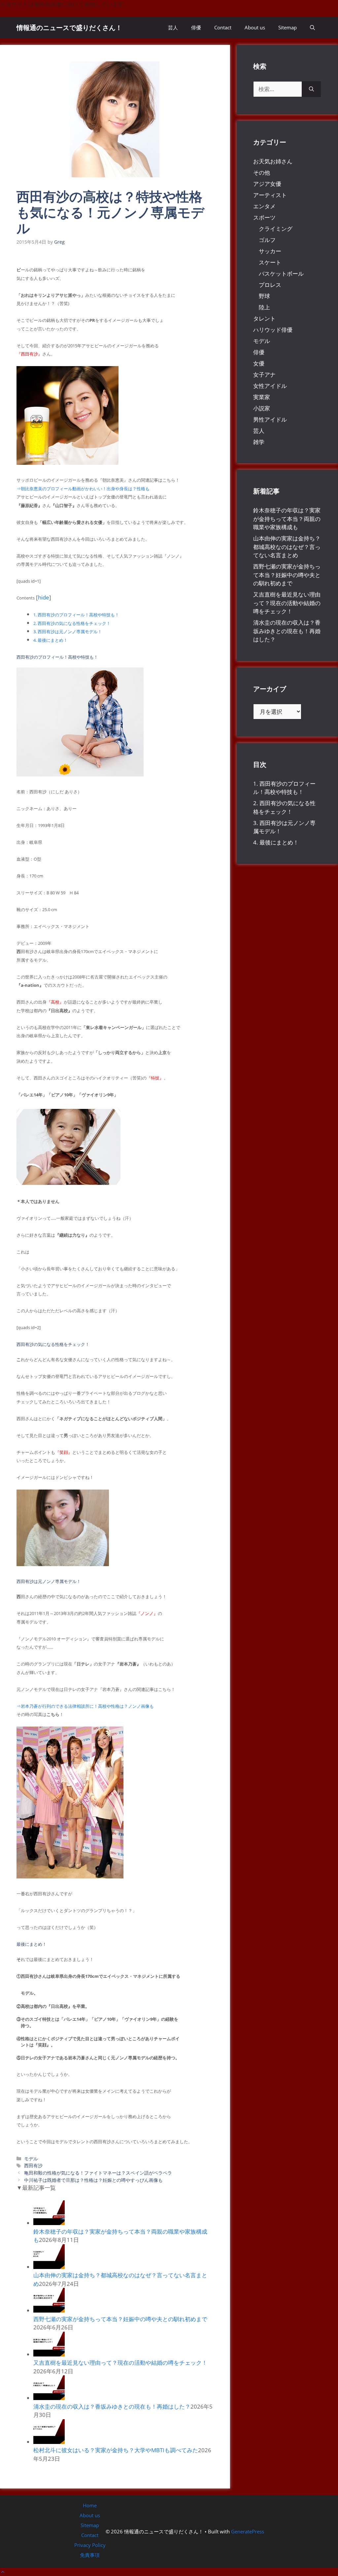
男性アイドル (270, 419)
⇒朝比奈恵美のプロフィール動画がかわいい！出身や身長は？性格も (83, 489)
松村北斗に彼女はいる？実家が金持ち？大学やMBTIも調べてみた (116, 2450)
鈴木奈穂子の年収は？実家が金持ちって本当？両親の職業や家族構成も (287, 519)
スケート (270, 262)
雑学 (259, 442)
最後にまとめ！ (51, 640)
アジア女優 (267, 184)
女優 (259, 363)
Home (90, 2505)
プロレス (270, 285)
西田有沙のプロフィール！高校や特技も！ (76, 615)
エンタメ (264, 206)
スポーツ (264, 217)
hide (44, 597)
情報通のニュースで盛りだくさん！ (69, 28)
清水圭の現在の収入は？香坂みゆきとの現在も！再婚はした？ (112, 2406)
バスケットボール (281, 274)
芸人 (173, 27)
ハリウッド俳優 (273, 330)
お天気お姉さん (273, 161)
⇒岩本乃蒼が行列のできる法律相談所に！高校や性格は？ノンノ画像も (85, 1706)
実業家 (262, 397)
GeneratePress (248, 2531)
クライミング (276, 229)
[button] (312, 28)
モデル (31, 2159)
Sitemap (287, 27)
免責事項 (90, 2555)
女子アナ (264, 375)
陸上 (264, 307)
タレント (264, 318)
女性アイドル (270, 386)
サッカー (270, 251)
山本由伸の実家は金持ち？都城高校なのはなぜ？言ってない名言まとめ (287, 547)
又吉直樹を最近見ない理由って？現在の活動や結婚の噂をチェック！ (120, 2363)
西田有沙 (33, 2165)
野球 (264, 296)
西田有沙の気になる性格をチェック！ (72, 623)
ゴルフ (267, 240)
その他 (262, 172)
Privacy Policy (90, 2545)
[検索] (311, 89)
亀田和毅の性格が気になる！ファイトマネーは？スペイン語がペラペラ (98, 2173)
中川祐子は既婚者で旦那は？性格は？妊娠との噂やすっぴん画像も (93, 2180)
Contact (223, 27)
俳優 (196, 27)
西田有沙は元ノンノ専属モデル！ (68, 632)
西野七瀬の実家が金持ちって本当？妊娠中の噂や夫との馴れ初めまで (120, 2319)
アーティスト (270, 195)
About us (255, 27)
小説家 (262, 408)
